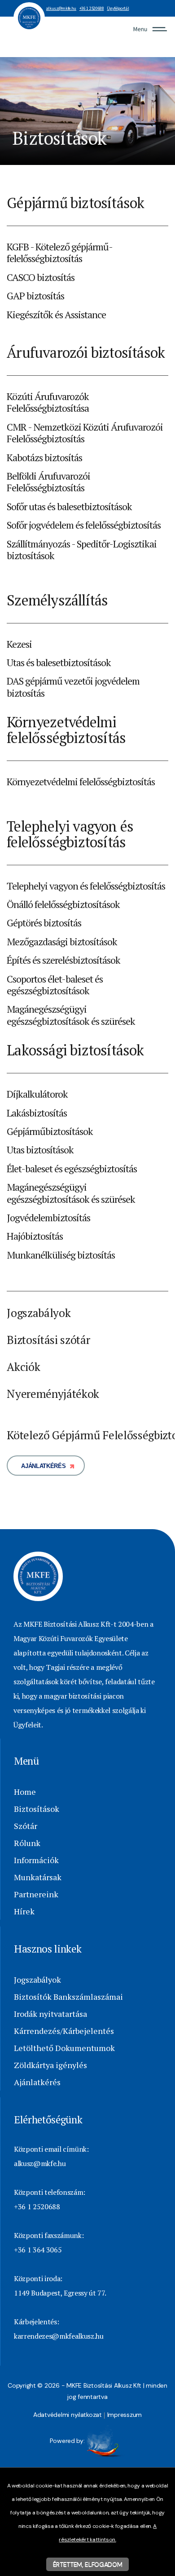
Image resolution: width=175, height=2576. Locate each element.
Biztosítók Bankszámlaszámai (68, 1997)
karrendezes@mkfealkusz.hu (59, 2336)
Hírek (24, 1911)
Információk (36, 1860)
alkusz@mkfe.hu (61, 9)
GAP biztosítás (35, 296)
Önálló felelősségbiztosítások (63, 904)
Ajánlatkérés (43, 1466)
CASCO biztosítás (41, 277)
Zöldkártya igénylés (50, 2065)
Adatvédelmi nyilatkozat (68, 2415)
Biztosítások (37, 1809)
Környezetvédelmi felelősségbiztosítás (81, 781)
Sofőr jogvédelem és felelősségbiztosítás (83, 525)
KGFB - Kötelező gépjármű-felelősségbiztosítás (60, 252)
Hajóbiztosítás (35, 1236)
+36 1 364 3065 (38, 2250)
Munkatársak (38, 1877)
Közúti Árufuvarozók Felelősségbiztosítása (48, 402)
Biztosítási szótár (48, 1340)
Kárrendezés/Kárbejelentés (64, 2031)
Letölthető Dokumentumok (64, 2048)
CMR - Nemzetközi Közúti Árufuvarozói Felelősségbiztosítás (85, 433)
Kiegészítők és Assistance (56, 314)
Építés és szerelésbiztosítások (63, 960)
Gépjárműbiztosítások (50, 1131)
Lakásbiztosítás (37, 1113)
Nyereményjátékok (53, 1394)
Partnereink (36, 1894)
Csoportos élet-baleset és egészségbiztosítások (55, 985)
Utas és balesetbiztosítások (59, 662)
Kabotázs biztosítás (44, 457)
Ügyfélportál (118, 9)
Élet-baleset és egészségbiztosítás (72, 1168)
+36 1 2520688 (92, 9)
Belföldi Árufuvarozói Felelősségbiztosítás (48, 482)
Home (25, 1792)
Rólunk (27, 1843)
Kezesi (19, 644)
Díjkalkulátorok (37, 1094)
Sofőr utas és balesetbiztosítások (69, 506)
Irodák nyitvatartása (50, 2014)
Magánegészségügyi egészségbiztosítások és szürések (71, 1015)
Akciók (23, 1367)
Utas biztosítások (40, 1150)
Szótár (26, 1826)
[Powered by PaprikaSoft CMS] (106, 2441)
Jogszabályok (39, 1313)
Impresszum (125, 2415)
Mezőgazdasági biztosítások (62, 941)
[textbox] (87, 203)
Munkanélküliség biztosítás (61, 1255)
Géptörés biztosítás (44, 923)
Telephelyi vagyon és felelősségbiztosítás (86, 886)
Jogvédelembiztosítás (48, 1217)
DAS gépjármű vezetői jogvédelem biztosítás (73, 687)
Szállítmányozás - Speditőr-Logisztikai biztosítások (81, 549)
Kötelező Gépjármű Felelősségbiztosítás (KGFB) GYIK (87, 1435)
